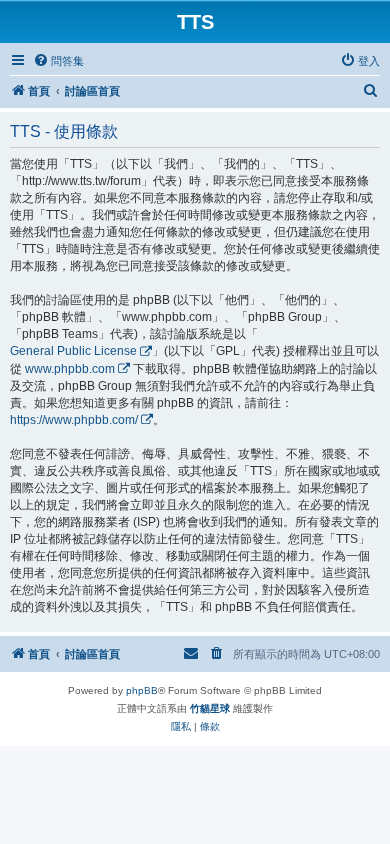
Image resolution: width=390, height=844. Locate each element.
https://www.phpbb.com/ (74, 420)
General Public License (73, 351)
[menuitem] (58, 61)
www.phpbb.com (70, 369)
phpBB (142, 690)
